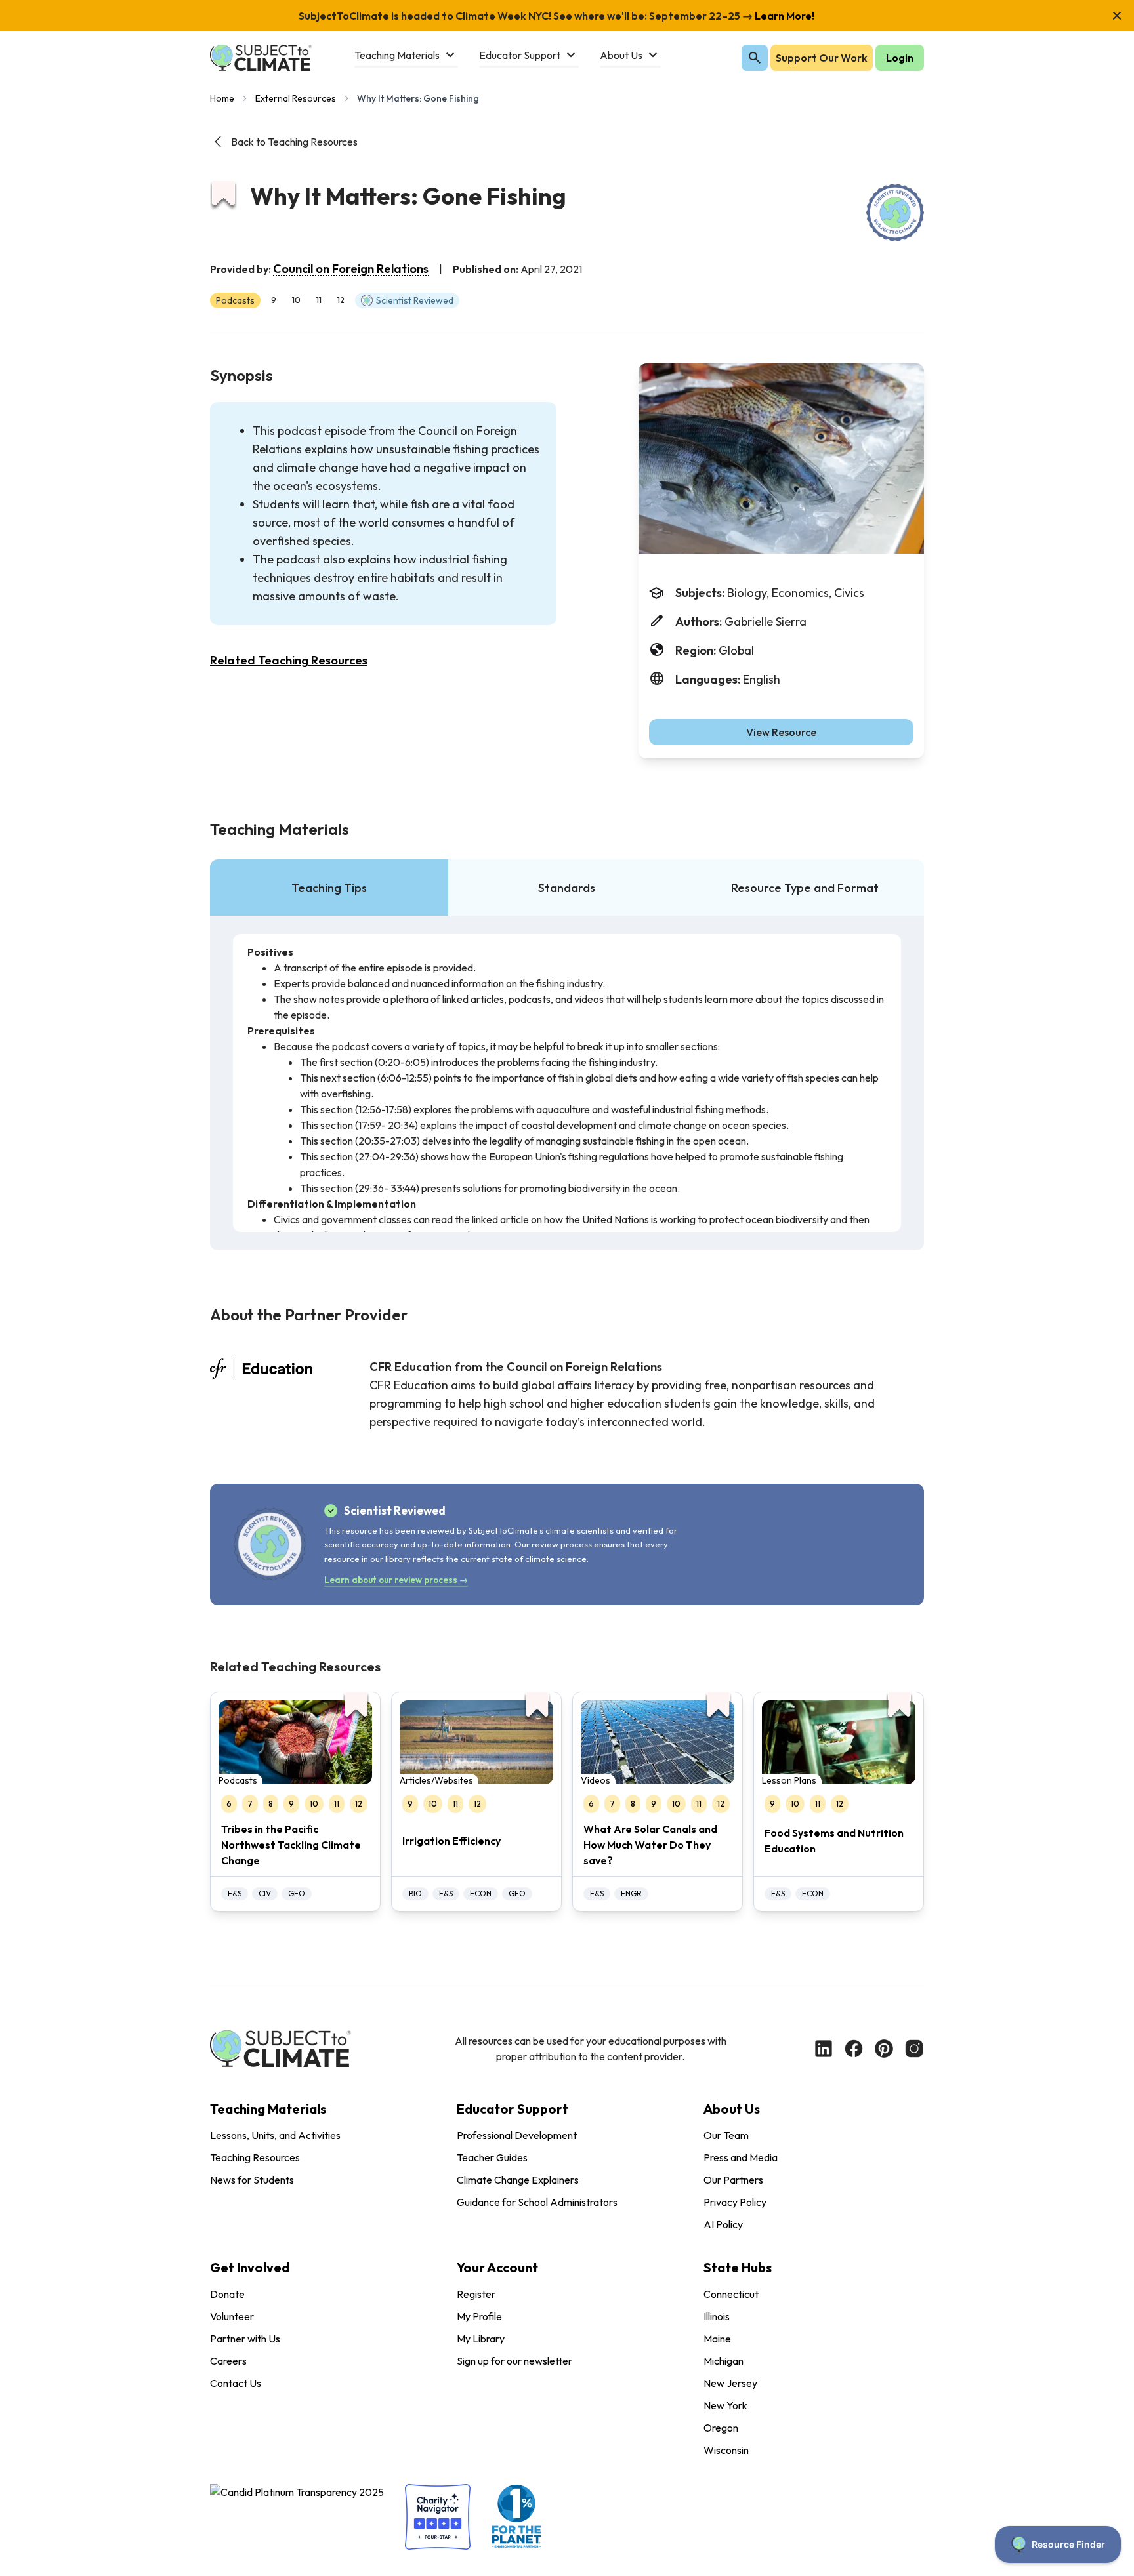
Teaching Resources (255, 2157)
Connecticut (731, 2294)
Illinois (717, 2316)
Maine (717, 2339)
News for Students (252, 2180)
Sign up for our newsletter (514, 2361)
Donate (227, 2294)
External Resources (296, 98)
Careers (228, 2361)
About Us (732, 2109)
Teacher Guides (492, 2157)
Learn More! (784, 16)
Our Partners (733, 2180)
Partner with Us (245, 2339)
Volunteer (232, 2316)
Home (222, 98)
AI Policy (723, 2224)
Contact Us (236, 2383)
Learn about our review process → (396, 1580)
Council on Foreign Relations (351, 269)
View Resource (781, 732)
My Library (481, 2339)
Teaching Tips (329, 888)
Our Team (726, 2135)
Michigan (724, 2361)
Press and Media (741, 2157)
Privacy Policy (735, 2202)
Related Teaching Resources (289, 660)
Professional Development (517, 2135)
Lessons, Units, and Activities (275, 2135)
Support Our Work (822, 58)
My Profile (479, 2316)
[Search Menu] (755, 58)
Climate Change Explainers (518, 2180)
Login (900, 58)
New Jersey (730, 2383)
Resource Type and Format (805, 888)
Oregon (721, 2428)
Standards (567, 888)
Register (476, 2294)
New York (725, 2405)
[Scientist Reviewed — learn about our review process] (895, 213)
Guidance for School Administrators (537, 2202)
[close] (1117, 16)
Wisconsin (726, 2450)
